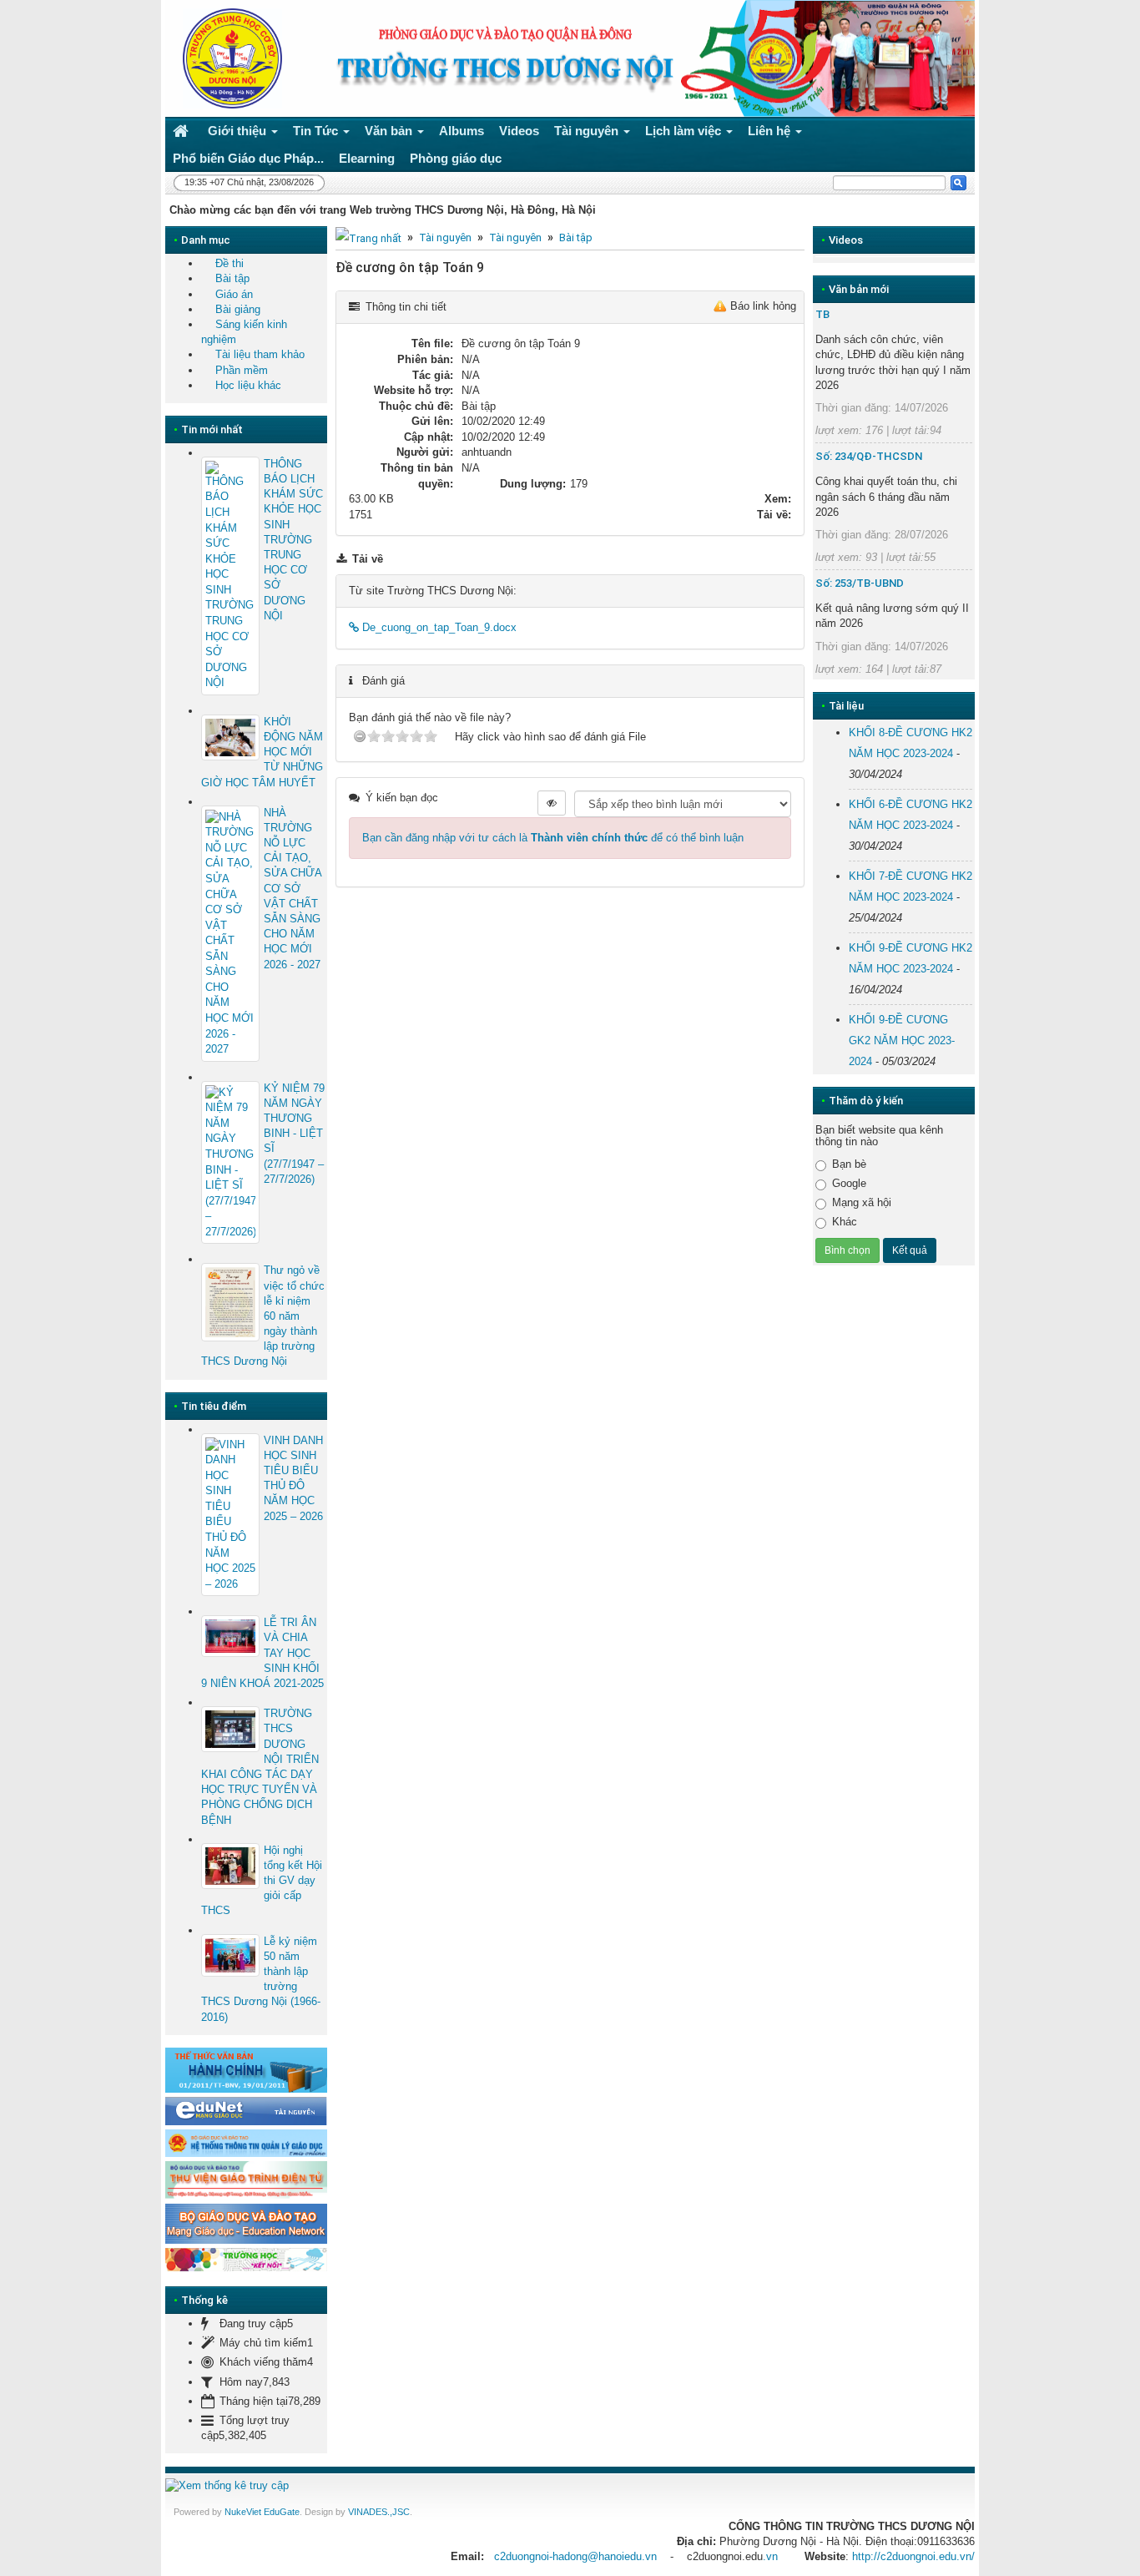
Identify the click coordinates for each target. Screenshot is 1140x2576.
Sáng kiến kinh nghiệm (244, 332)
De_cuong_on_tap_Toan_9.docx (438, 627)
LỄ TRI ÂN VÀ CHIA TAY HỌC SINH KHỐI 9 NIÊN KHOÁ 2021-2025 (262, 1653)
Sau (1004, 752)
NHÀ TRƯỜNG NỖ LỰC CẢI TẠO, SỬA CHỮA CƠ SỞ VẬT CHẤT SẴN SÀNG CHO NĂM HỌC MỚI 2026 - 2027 (293, 889)
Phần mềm (242, 370)
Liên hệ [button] (771, 131)
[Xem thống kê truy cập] (227, 2485)
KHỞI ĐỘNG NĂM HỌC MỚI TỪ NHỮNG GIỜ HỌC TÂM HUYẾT (262, 752)
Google (849, 1183)
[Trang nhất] (183, 131)
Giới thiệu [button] (239, 131)
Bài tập (576, 237)
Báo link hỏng (763, 306)
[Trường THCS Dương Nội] (228, 57)
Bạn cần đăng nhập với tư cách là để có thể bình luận (553, 838)
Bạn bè (849, 1164)
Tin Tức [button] (317, 131)
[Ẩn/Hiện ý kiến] (552, 803)
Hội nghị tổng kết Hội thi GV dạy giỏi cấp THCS (262, 1881)
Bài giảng (238, 309)
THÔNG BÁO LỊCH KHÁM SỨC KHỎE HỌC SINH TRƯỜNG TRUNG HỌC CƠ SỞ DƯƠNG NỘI (293, 540)
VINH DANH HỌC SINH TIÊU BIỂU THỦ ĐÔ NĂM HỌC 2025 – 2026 (293, 1478)
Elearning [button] (367, 158)
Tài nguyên (445, 237)
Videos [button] (519, 131)
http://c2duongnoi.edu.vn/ (913, 2556)
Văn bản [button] (390, 131)
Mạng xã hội (862, 1202)
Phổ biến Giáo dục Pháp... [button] (248, 158)
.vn (770, 2556)
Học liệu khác (248, 385)
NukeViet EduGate (262, 2512)
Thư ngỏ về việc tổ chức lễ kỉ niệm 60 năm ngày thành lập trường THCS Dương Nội (263, 1316)
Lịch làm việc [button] (685, 131)
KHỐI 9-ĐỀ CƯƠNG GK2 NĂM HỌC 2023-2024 (902, 1041)
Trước (784, 752)
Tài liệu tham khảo (260, 354)
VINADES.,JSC (379, 2512)
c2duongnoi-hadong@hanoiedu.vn (575, 2556)
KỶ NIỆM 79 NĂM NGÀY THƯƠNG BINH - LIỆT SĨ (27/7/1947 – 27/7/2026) (294, 1134)
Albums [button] (462, 131)
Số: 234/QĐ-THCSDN (869, 456)
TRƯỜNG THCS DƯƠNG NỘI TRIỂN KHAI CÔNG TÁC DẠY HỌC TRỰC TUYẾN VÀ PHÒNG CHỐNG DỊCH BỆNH (260, 1766)
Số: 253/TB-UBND (860, 583)
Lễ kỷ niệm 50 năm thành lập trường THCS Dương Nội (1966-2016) (261, 1979)
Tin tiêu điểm (214, 1406)
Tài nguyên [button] (588, 131)
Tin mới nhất (212, 429)
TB (822, 314)
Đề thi (230, 263)
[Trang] (368, 237)
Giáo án (234, 294)
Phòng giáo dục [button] (456, 158)
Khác (845, 1222)
